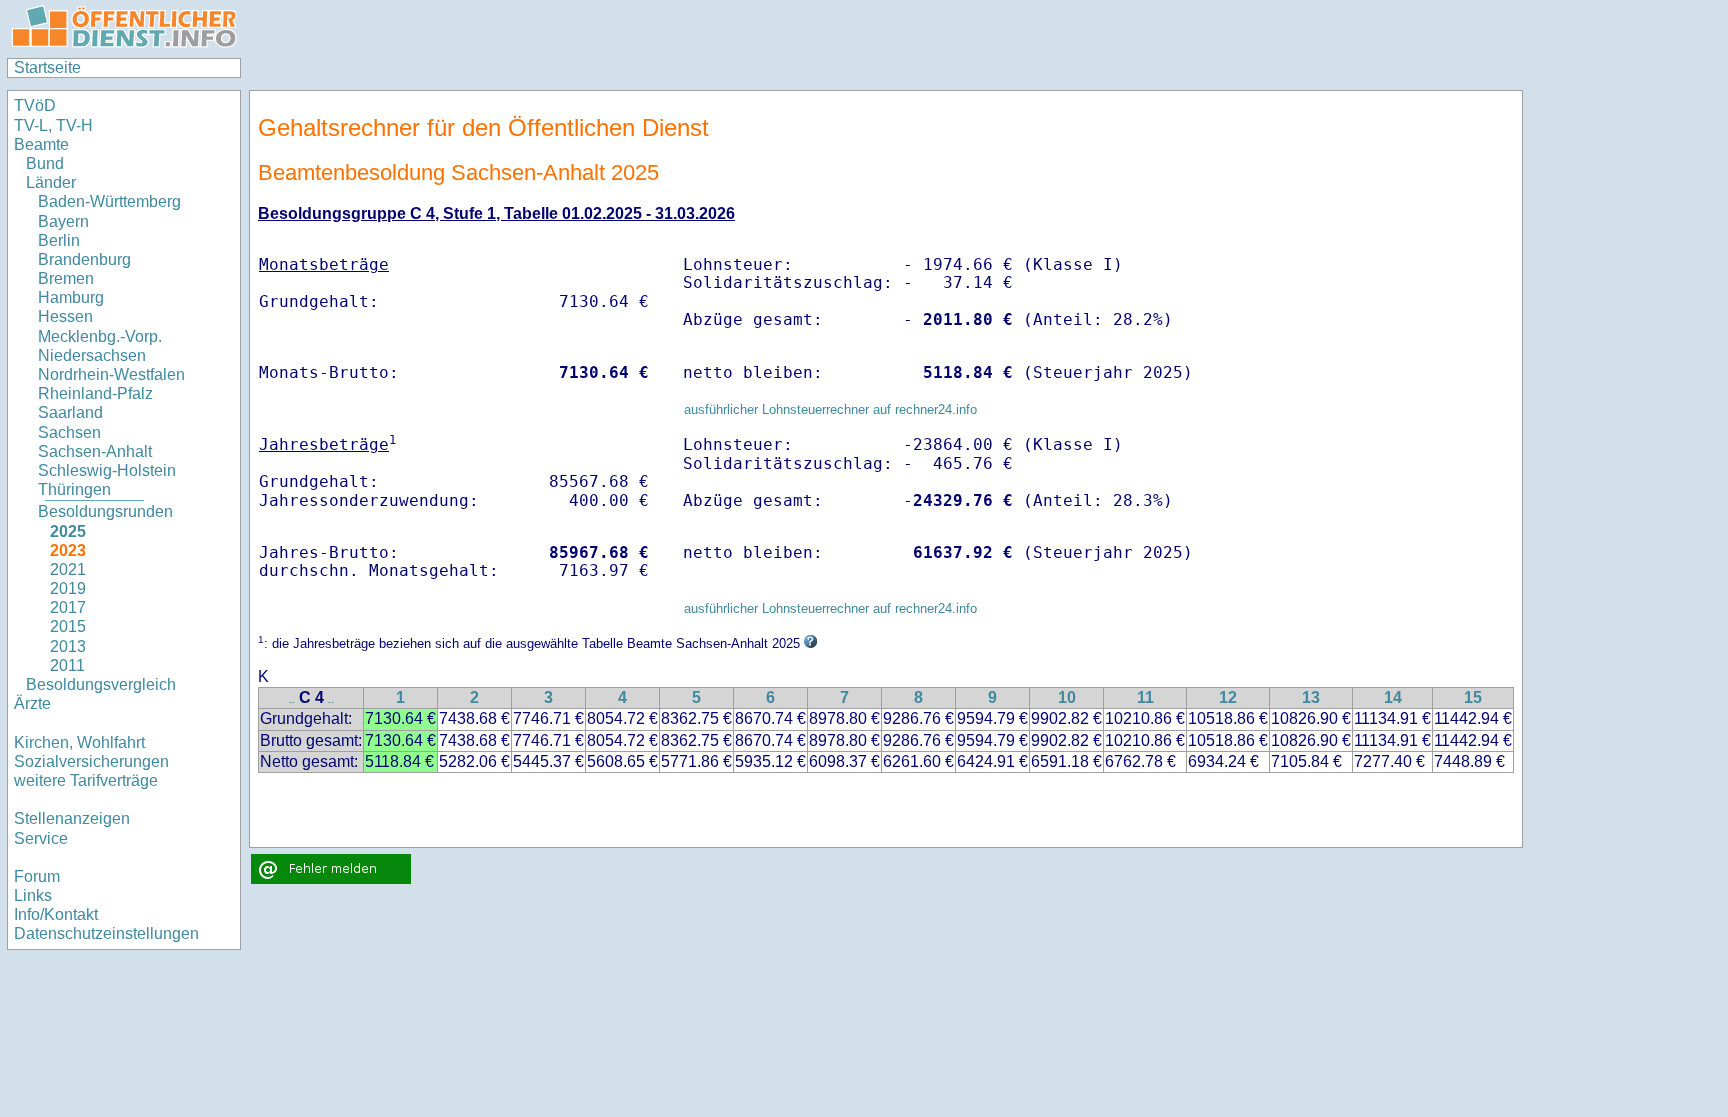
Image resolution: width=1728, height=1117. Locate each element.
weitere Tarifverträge (86, 780)
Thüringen (74, 489)
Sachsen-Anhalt (95, 451)
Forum (37, 876)
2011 (67, 665)
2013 (68, 646)
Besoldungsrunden (105, 511)
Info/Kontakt (56, 914)
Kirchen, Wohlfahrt (79, 742)
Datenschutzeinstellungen (106, 933)
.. (292, 699)
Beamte (41, 144)
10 (1067, 697)
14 (1393, 697)
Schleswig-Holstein (107, 470)
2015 (68, 626)
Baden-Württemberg (109, 201)
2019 (68, 588)
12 (1228, 697)
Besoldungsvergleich (101, 684)
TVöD (35, 105)
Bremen (66, 278)
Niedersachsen (92, 355)
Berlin (59, 240)
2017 (68, 607)
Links (33, 895)
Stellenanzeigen (72, 818)
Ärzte (32, 703)
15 (1473, 697)
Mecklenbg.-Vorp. (100, 336)
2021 (68, 569)
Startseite (47, 67)
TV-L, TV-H (53, 125)
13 (1311, 697)
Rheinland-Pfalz (95, 393)
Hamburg (71, 297)
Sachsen (69, 432)
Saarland (70, 412)
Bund (45, 163)
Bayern (63, 221)
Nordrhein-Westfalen (111, 374)
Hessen (65, 316)
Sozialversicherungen (91, 761)
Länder (51, 182)
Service (41, 838)
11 (1145, 697)
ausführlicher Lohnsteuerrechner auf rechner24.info (830, 409)
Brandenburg (84, 259)
